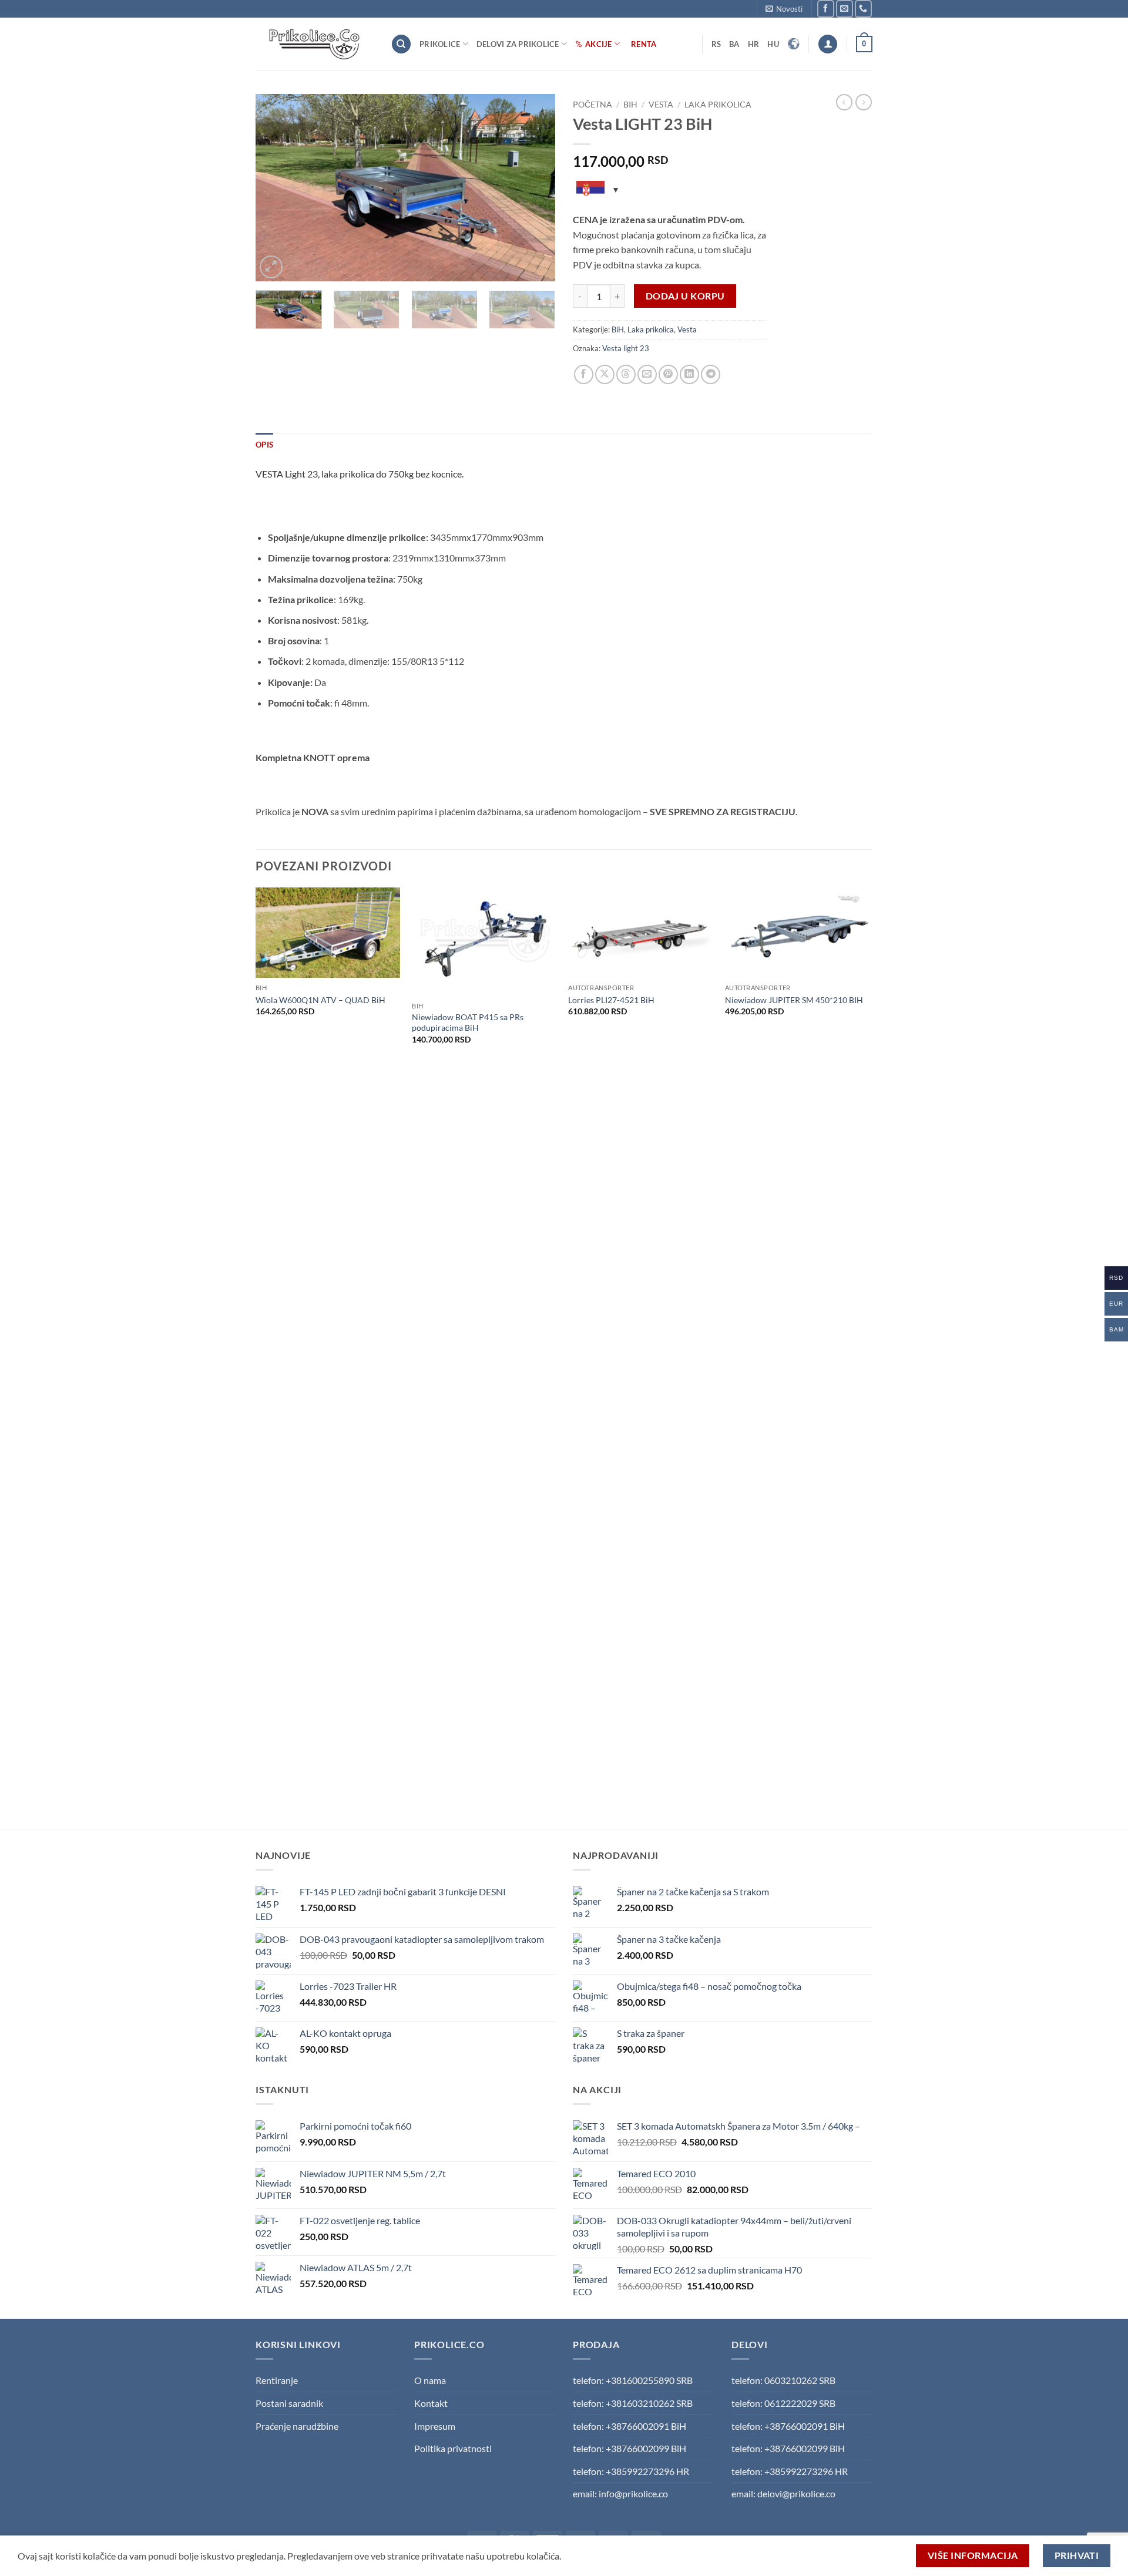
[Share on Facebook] (584, 374)
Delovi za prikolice (518, 44)
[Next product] (844, 102)
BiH (630, 105)
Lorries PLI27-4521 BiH (611, 1000)
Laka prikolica (718, 105)
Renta (644, 44)
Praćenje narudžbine (297, 2426)
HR (754, 44)
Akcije (599, 44)
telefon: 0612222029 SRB (783, 2403)
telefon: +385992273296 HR (631, 2471)
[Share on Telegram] (711, 374)
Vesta (661, 105)
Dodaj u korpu (685, 296)
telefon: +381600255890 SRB (633, 2380)
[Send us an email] (845, 9)
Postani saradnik (289, 2403)
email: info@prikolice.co (620, 2493)
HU (773, 44)
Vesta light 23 (626, 348)
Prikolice (440, 44)
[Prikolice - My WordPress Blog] (314, 44)
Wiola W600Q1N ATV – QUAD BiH (320, 1000)
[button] (784, 9)
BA (734, 44)
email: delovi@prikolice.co (783, 2493)
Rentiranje (277, 2380)
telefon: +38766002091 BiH (630, 2426)
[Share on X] (605, 374)
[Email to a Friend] (647, 374)
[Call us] (863, 9)
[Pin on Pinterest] (668, 374)
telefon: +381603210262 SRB (633, 2403)
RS (716, 44)
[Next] (535, 188)
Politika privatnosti (453, 2448)
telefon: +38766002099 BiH (630, 2448)
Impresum (435, 2426)
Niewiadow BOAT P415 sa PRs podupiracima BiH (468, 1023)
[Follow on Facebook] (826, 9)
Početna (592, 105)
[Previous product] (864, 102)
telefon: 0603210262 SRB (783, 2380)
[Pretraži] (401, 44)
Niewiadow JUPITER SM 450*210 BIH (794, 1000)
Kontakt (431, 2403)
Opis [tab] (264, 445)
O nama (430, 2380)
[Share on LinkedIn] (689, 374)
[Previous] (276, 188)
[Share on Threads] (626, 374)
